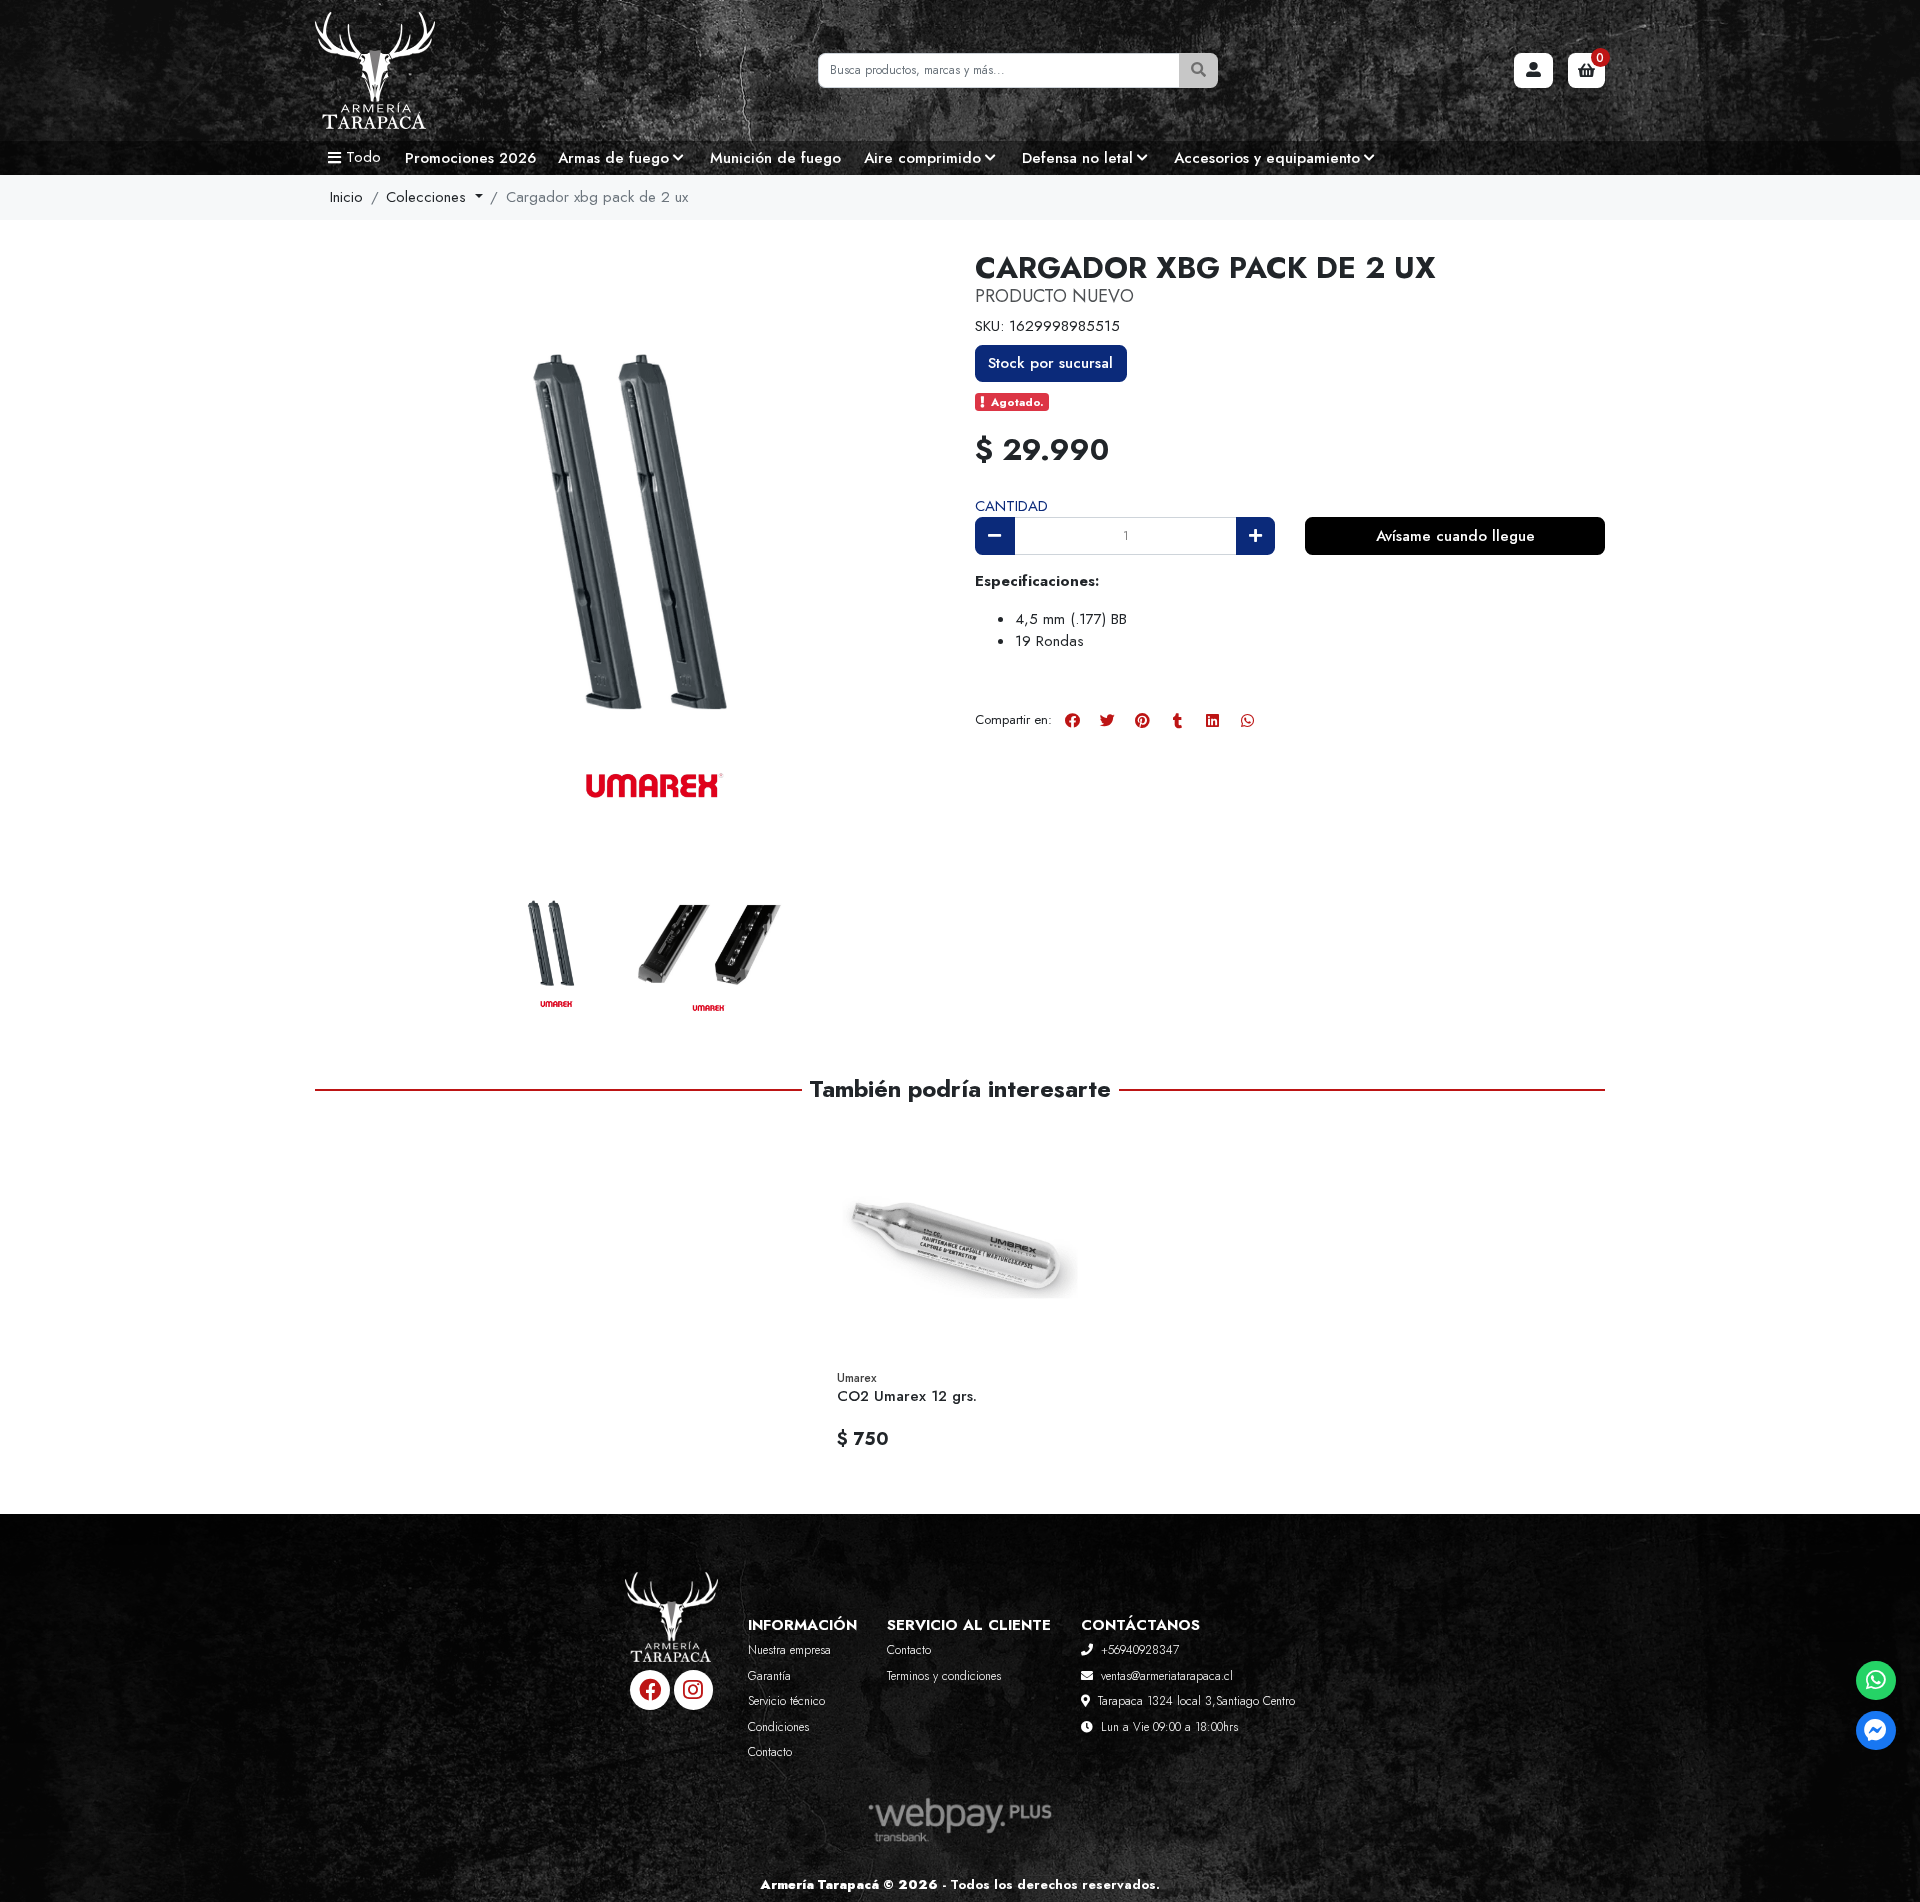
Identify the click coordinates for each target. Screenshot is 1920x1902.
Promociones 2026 (470, 158)
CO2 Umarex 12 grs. (907, 1396)
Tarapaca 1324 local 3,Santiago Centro (1196, 1701)
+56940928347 (1140, 1650)
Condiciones (778, 1727)
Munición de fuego (775, 158)
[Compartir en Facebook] (1072, 720)
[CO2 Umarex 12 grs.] (960, 1242)
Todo (363, 157)
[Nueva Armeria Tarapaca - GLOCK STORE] (415, 71)
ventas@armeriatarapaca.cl (1167, 1676)
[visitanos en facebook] (649, 1689)
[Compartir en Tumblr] (1177, 720)
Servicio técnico (786, 1701)
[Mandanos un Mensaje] (1875, 1730)
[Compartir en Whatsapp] (1247, 720)
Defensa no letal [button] (1077, 158)
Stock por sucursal (1050, 363)
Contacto (770, 1752)
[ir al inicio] (671, 1632)
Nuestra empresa (789, 1650)
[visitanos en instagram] (693, 1689)
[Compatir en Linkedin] (1212, 720)
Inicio (346, 197)
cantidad (1011, 506)
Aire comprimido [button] (922, 158)
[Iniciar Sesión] (1534, 71)
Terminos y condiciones (944, 1676)
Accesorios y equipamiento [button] (1267, 158)
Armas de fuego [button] (613, 158)
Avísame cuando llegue (1455, 536)
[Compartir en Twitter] (1107, 720)
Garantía (769, 1676)
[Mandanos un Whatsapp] (1875, 1680)
